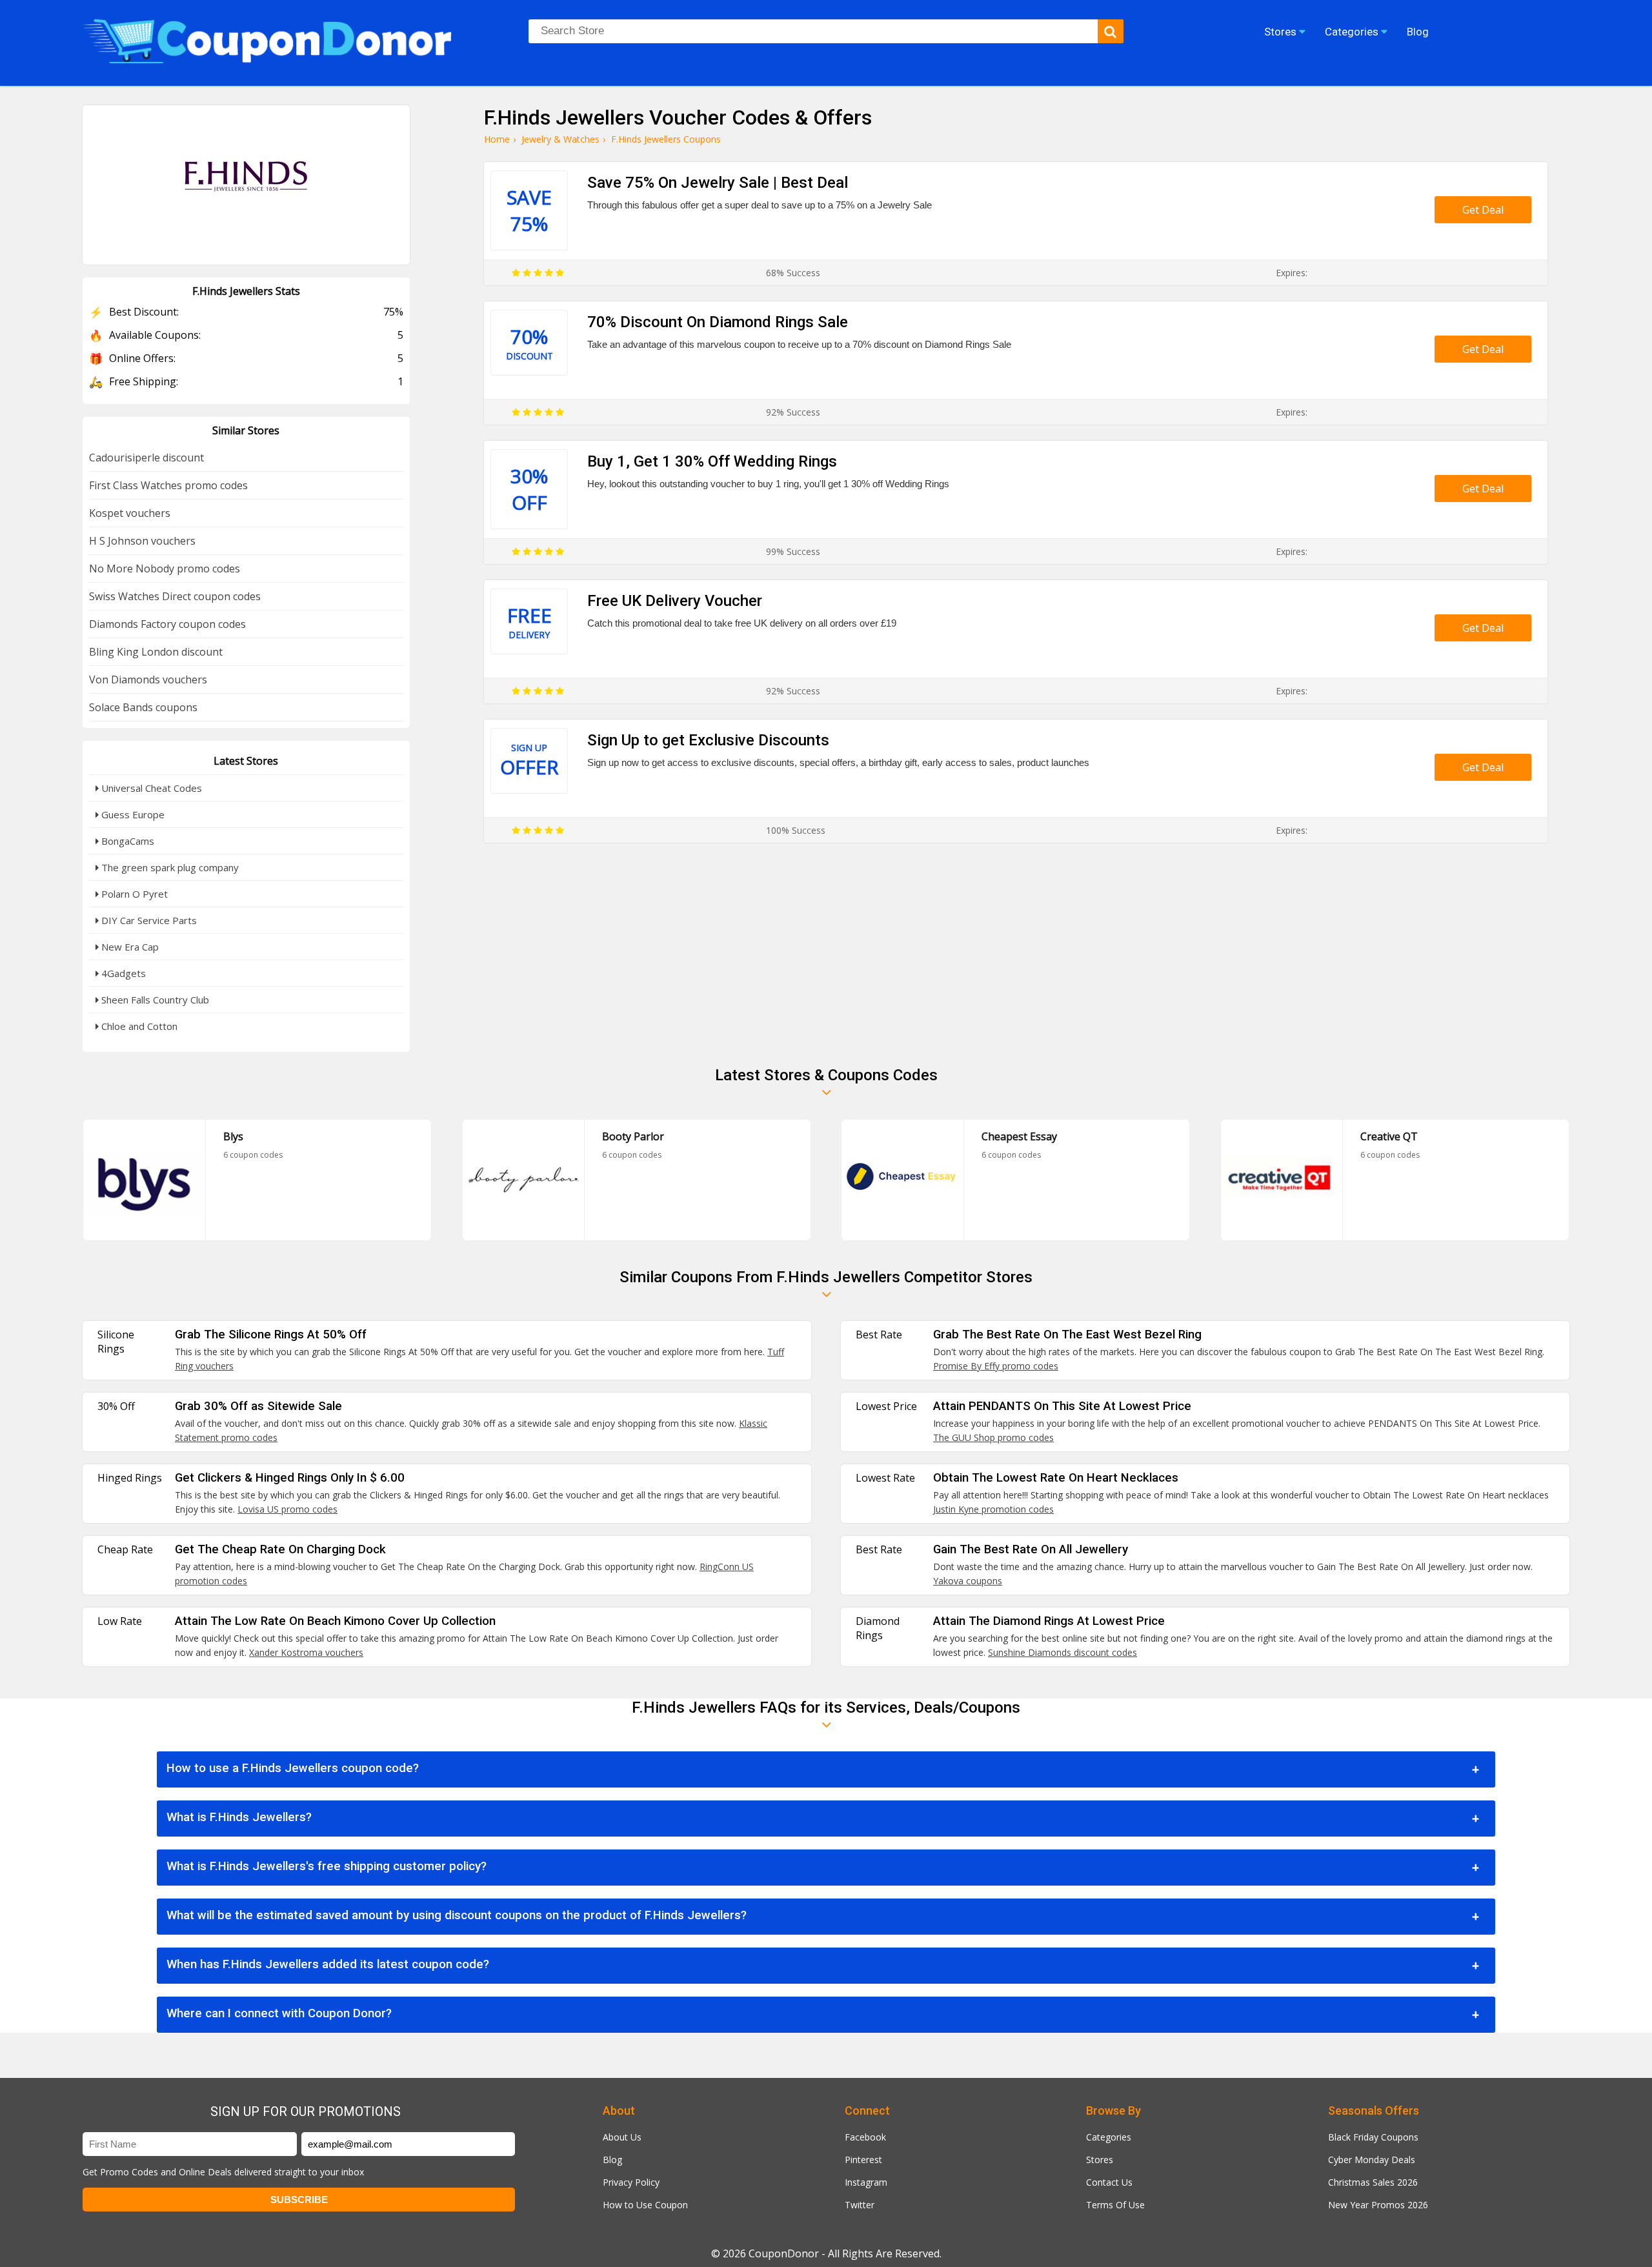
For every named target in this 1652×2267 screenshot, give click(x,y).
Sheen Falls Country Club (154, 1000)
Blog (612, 2160)
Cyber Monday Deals (1372, 2160)
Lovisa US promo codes (287, 1509)
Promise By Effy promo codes (996, 1366)
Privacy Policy (631, 2182)
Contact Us (1109, 2182)
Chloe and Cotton (138, 1026)
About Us (622, 2137)
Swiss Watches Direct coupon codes (175, 596)
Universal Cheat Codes (150, 788)
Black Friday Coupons (1373, 2137)
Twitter (860, 2205)
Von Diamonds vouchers (148, 680)
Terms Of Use (1115, 2205)
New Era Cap (129, 947)
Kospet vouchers (130, 513)
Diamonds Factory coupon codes (167, 624)
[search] (1111, 31)
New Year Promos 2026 (1378, 2205)
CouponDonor (784, 2253)
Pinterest (863, 2160)
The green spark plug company (169, 867)
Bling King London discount (156, 652)
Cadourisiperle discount (146, 458)
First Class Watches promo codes (168, 485)
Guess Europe (132, 814)
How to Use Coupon (645, 2205)
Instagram (866, 2182)
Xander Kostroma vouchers (306, 1652)
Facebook (865, 2137)
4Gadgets (122, 973)
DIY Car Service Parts (148, 920)
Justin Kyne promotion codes (993, 1509)
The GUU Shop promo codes (993, 1437)
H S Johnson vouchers (142, 541)
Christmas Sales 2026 (1373, 2182)
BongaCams (126, 841)
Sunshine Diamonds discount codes (1063, 1652)
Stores (1100, 2160)
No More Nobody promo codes (165, 569)
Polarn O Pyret (133, 894)
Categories (1109, 2137)
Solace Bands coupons (143, 707)
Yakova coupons (968, 1581)
